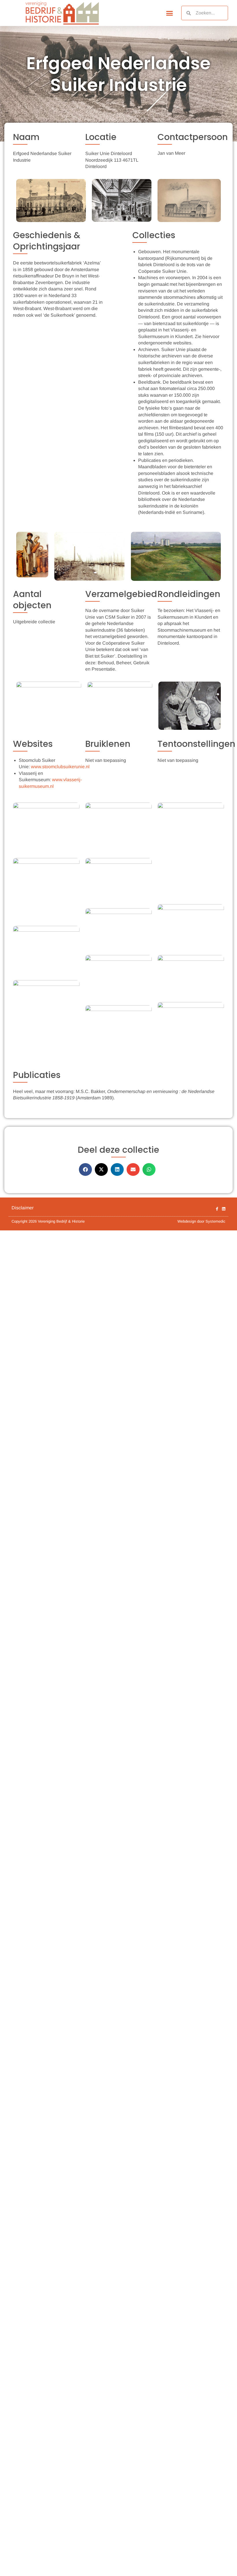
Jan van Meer (171, 153)
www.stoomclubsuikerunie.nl (60, 767)
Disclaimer (23, 1208)
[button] (170, 13)
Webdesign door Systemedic (201, 1221)
